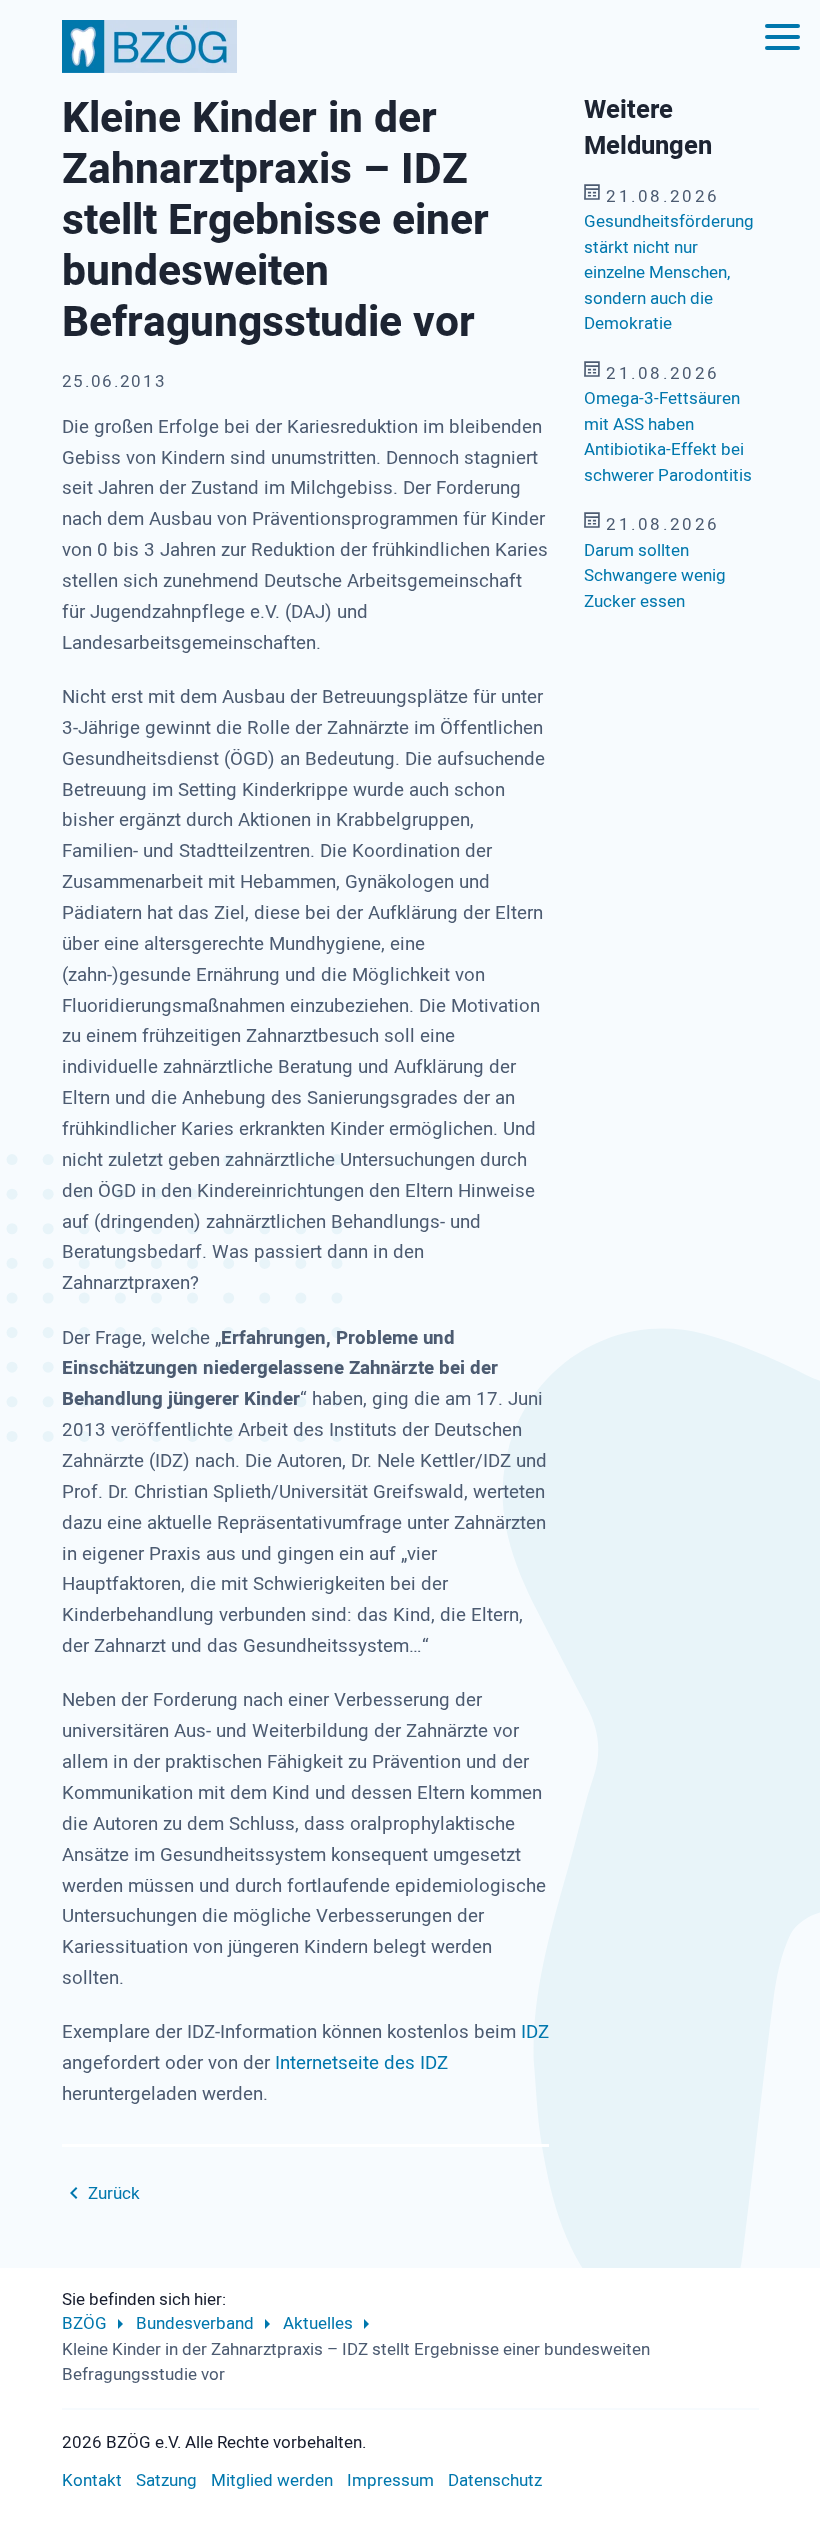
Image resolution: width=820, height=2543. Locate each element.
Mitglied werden (272, 2480)
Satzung (166, 2480)
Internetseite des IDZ (359, 2063)
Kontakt (92, 2480)
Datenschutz (495, 2480)
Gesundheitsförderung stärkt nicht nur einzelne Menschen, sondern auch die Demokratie (669, 272)
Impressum (390, 2480)
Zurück (114, 2193)
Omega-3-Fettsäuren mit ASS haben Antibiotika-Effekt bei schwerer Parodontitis (668, 437)
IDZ (535, 2032)
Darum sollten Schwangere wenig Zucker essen (655, 576)
